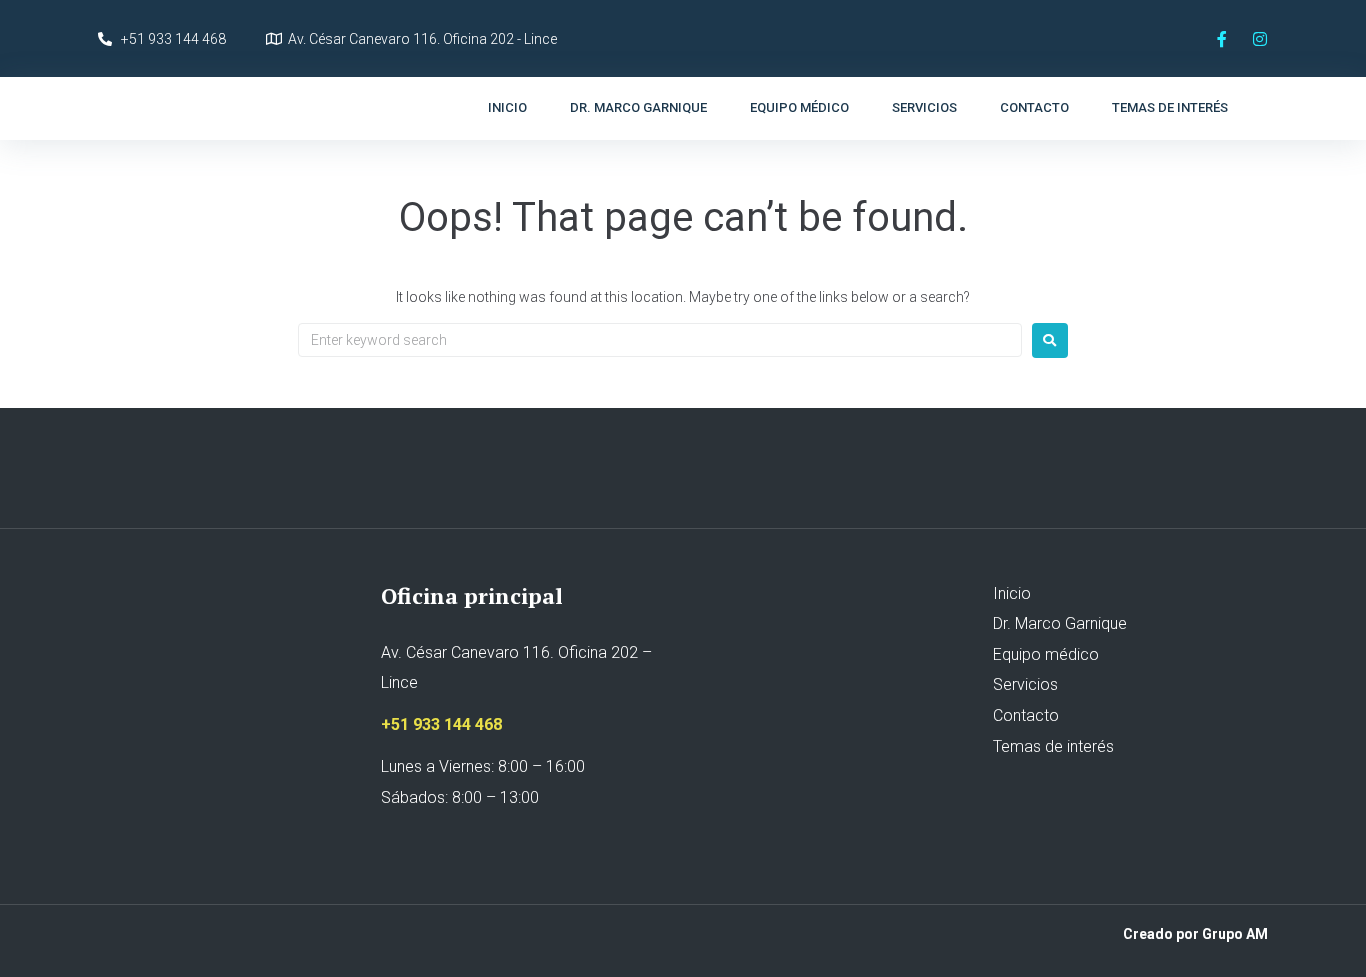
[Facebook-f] (1222, 39)
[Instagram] (1260, 39)
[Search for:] (660, 340)
